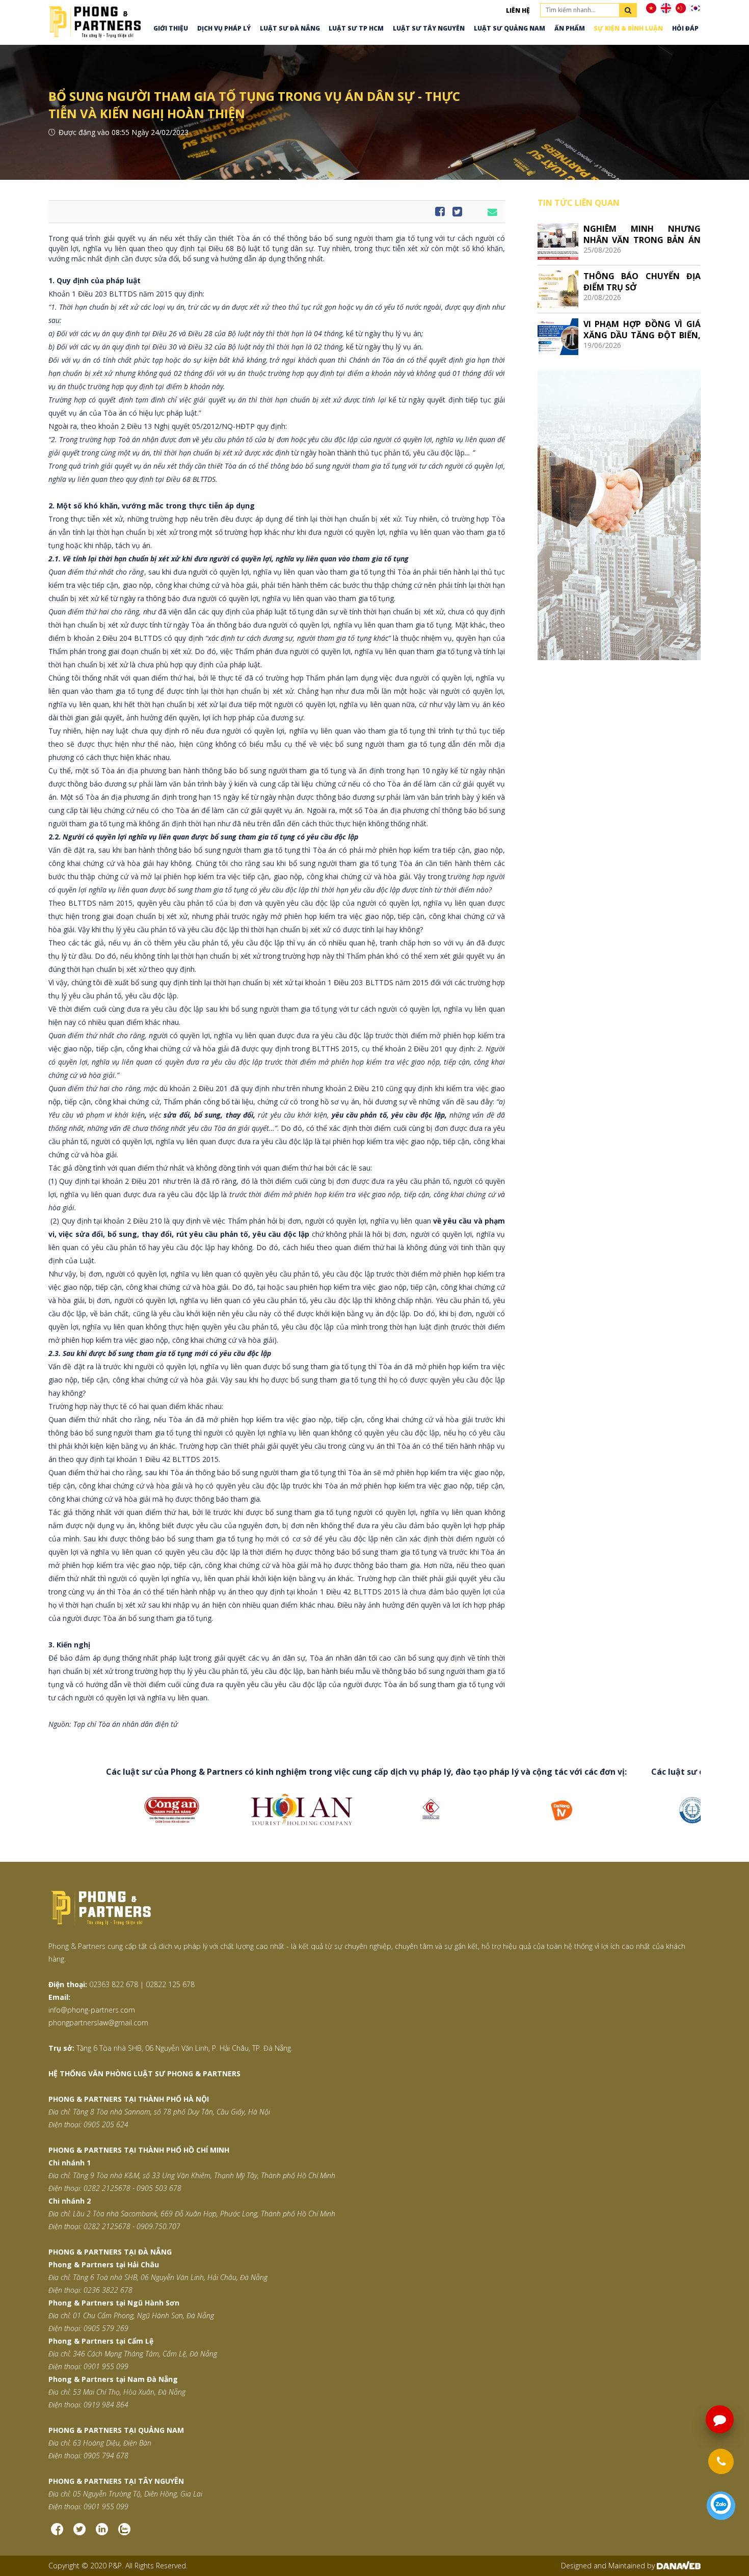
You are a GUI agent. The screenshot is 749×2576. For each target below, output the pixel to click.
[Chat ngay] (721, 2505)
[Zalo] (124, 2533)
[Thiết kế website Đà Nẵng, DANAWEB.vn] (679, 2566)
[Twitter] (79, 2533)
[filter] (628, 10)
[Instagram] (102, 2533)
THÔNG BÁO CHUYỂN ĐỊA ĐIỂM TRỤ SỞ (642, 281)
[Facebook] (57, 2533)
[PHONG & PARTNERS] (95, 21)
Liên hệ (518, 10)
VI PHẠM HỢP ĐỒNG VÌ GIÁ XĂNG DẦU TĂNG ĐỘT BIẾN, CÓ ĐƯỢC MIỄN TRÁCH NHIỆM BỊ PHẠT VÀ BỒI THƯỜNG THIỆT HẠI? (642, 329)
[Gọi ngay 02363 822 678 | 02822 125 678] (721, 2461)
